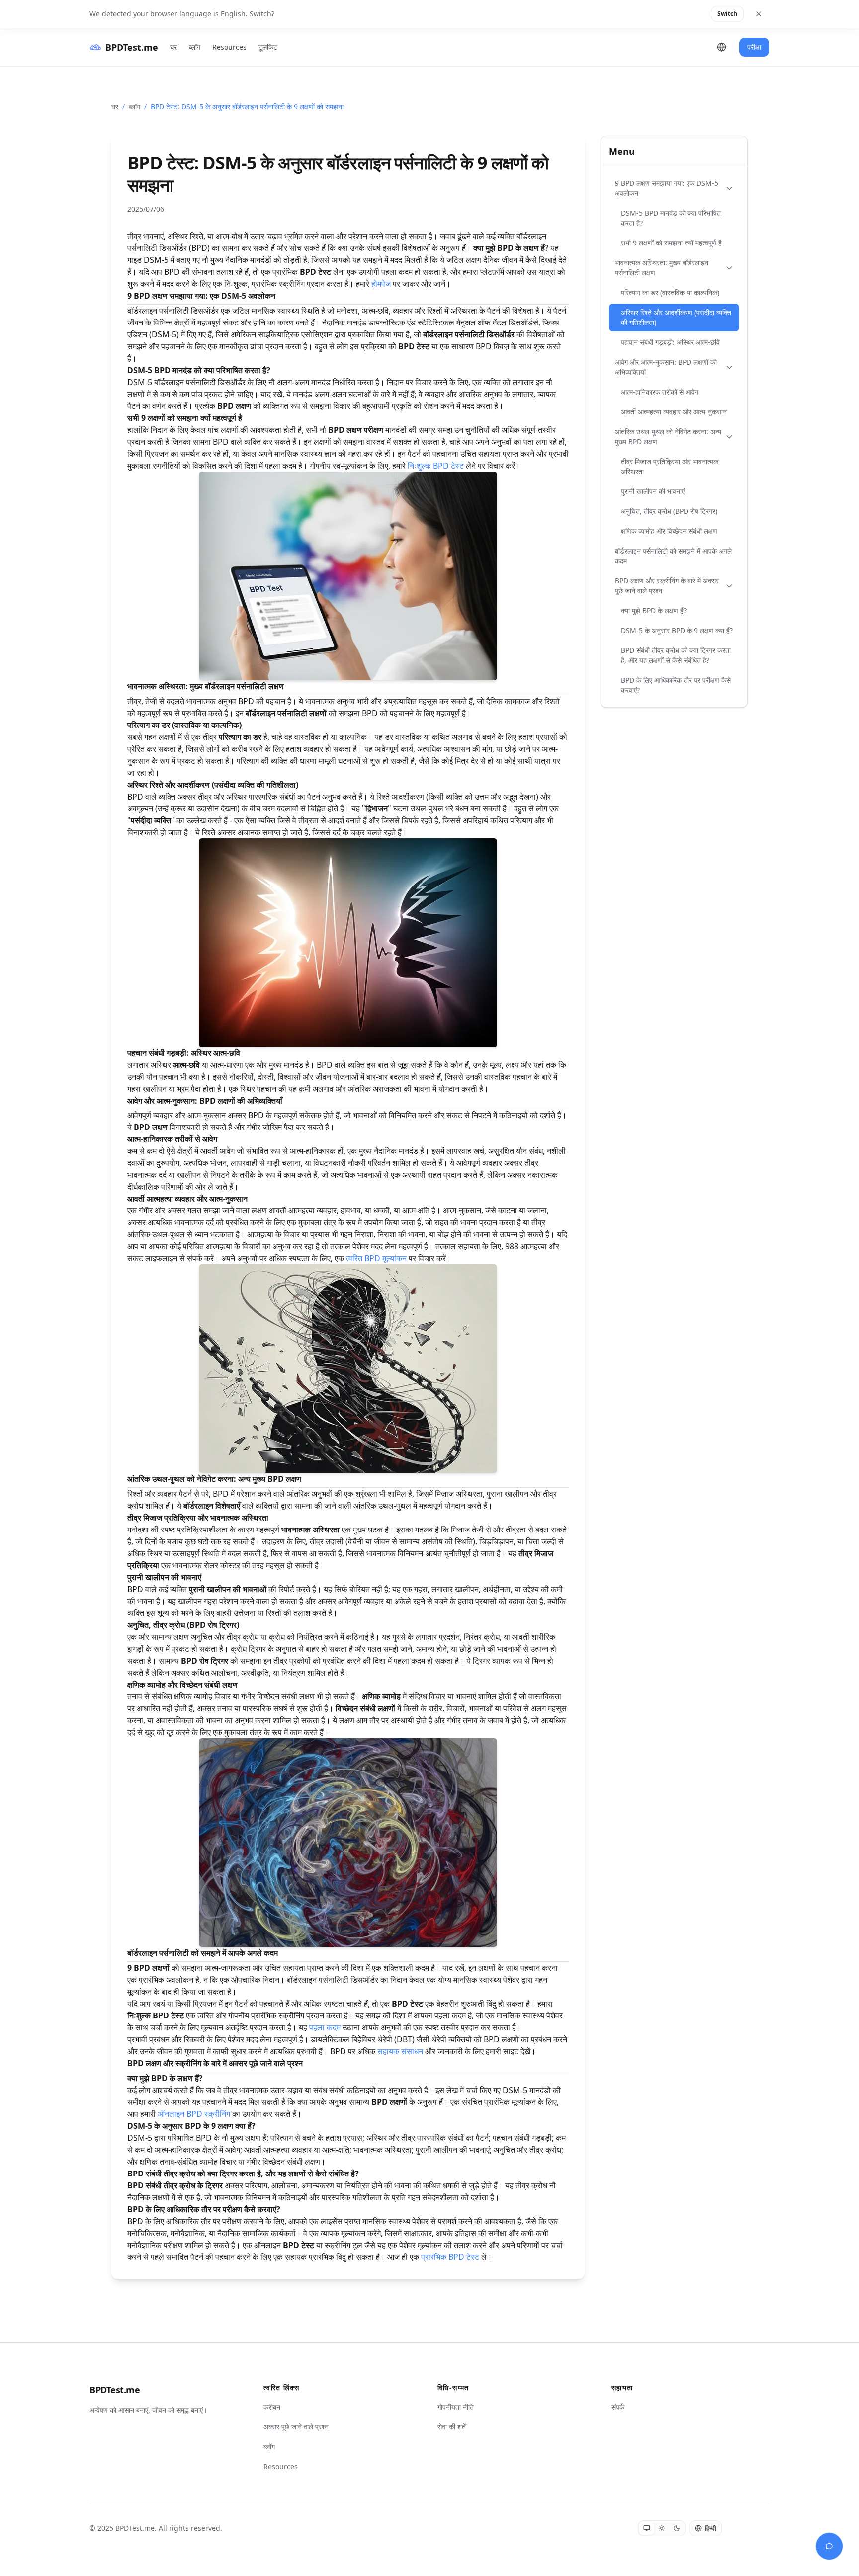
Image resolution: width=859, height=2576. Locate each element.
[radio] (647, 2528)
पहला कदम (325, 2027)
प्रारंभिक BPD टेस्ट (450, 2257)
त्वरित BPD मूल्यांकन (376, 1258)
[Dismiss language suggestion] (759, 14)
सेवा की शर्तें (452, 2427)
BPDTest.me (115, 2390)
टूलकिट (268, 47)
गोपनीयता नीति (456, 2407)
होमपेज (381, 284)
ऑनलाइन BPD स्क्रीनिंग (194, 2114)
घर (173, 47)
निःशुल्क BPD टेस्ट (436, 466)
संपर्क (618, 2407)
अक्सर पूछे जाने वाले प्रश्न (296, 2427)
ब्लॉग (195, 47)
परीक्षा (754, 47)
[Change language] (722, 47)
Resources (229, 47)
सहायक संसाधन (400, 2051)
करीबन (272, 2407)
